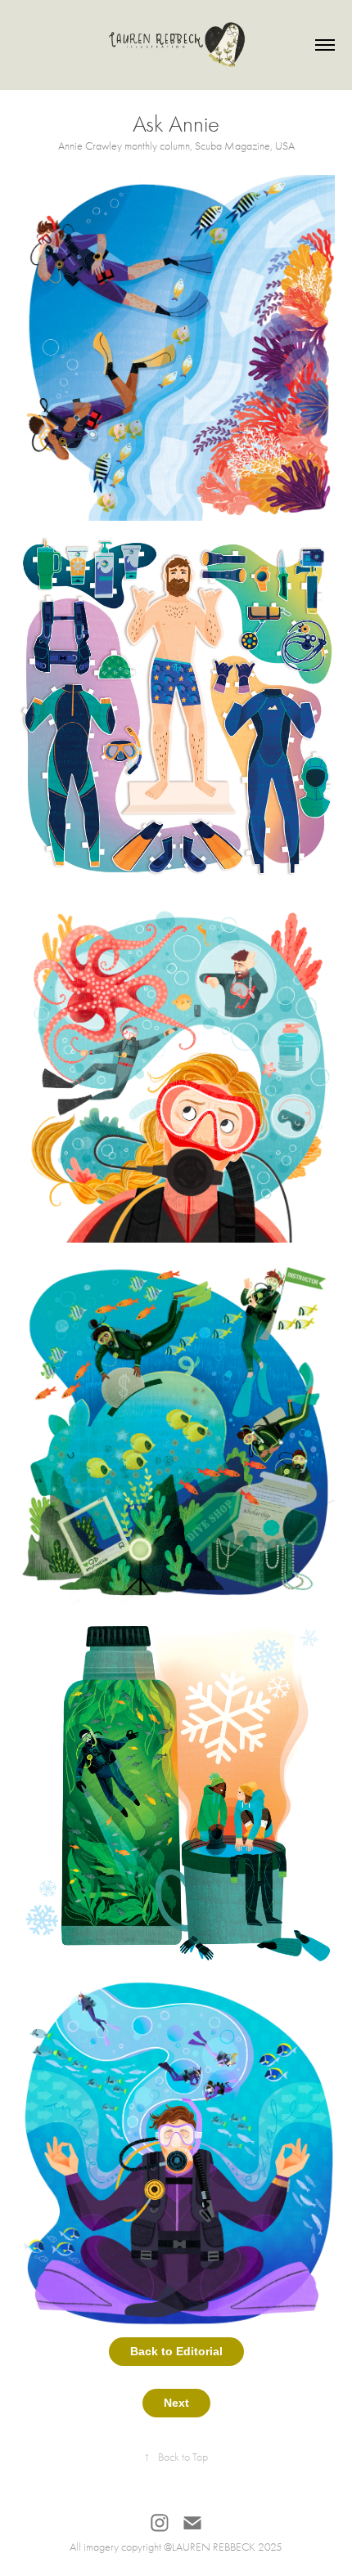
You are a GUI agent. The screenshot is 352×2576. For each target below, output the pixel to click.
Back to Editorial (176, 2351)
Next (176, 2403)
